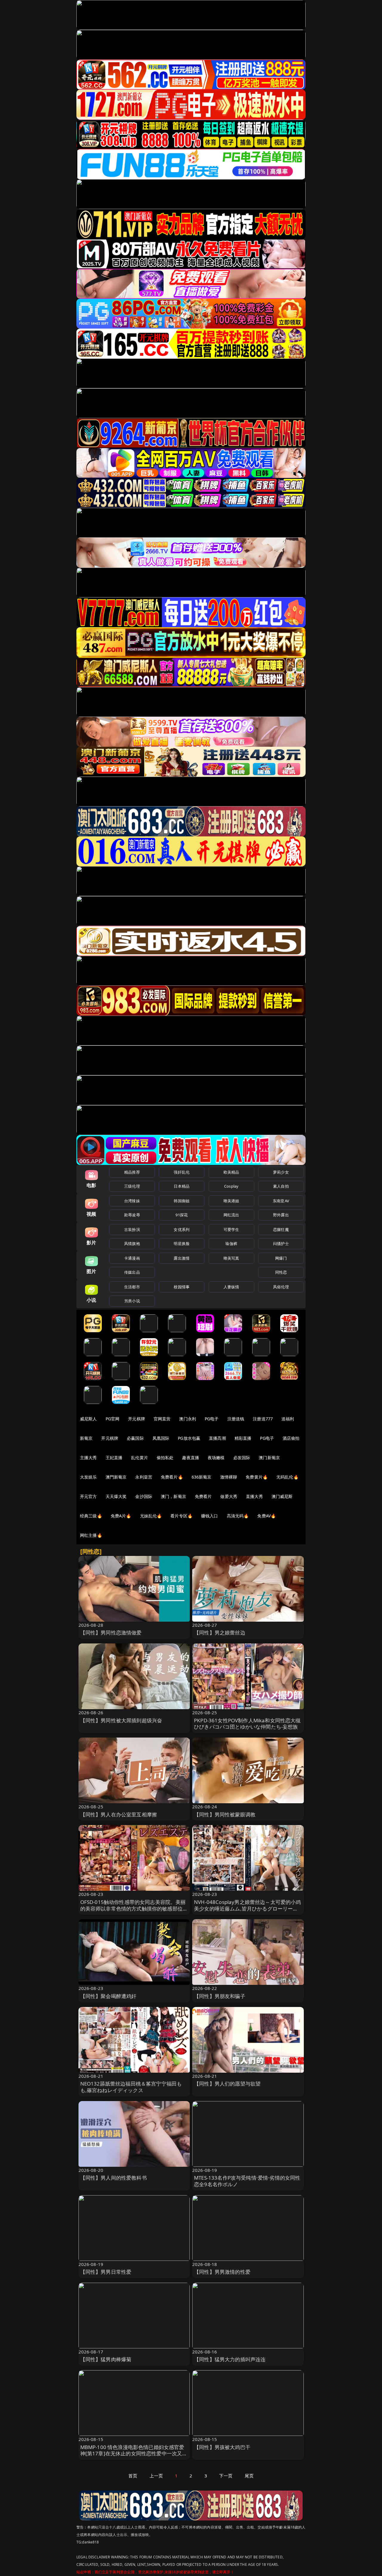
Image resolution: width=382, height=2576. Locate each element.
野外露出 (281, 1215)
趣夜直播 (191, 1458)
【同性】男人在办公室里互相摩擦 (119, 1814)
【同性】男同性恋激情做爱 (111, 1633)
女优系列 (182, 1229)
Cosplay (231, 1186)
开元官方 (88, 1496)
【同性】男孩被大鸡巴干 (222, 2447)
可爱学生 (231, 1229)
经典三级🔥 (91, 1516)
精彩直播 (243, 1438)
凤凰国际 (161, 1438)
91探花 (182, 1215)
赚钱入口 (210, 1516)
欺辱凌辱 (132, 1215)
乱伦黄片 (140, 1458)
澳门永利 (188, 1419)
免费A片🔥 (121, 1516)
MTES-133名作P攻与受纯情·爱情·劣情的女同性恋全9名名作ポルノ (247, 2181)
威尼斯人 (88, 1419)
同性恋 (281, 1272)
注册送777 (263, 1419)
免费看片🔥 (172, 1477)
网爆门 (281, 1258)
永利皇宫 (144, 1477)
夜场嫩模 (216, 1458)
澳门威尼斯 (282, 1496)
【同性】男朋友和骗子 (220, 1996)
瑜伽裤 (231, 1243)
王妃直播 (114, 1458)
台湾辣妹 (132, 1201)
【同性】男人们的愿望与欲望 (227, 2084)
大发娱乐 (88, 1477)
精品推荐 (132, 1172)
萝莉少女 (281, 1172)
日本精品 (182, 1186)
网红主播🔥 (91, 1535)
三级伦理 (132, 1186)
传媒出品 (132, 1272)
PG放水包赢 (189, 1438)
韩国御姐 (182, 1201)
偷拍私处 (165, 1458)
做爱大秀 (229, 1496)
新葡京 (86, 1438)
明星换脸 (182, 1243)
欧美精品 (231, 1172)
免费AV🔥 (267, 1516)
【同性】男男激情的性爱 (222, 2272)
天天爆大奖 (116, 1496)
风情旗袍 (132, 1243)
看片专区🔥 (181, 1516)
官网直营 (162, 1419)
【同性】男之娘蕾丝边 (220, 1633)
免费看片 (203, 1496)
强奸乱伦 (182, 1172)
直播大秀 (254, 1496)
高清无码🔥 (238, 1516)
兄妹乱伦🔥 (151, 1516)
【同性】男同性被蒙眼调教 (225, 1814)
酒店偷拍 (291, 1438)
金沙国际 (144, 1496)
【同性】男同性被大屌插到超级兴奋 (121, 1720)
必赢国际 (135, 1438)
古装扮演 (132, 1229)
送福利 (288, 1419)
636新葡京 (202, 1477)
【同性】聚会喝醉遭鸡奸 (108, 1996)
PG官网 (113, 1419)
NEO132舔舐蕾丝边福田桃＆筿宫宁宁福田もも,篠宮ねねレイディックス (131, 2087)
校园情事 (182, 1287)
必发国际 (242, 1458)
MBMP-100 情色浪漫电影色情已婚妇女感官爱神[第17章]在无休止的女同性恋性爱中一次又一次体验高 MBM (134, 2454)
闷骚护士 (281, 1243)
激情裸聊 (229, 1477)
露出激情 (182, 1258)
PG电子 (212, 1419)
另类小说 (132, 1301)
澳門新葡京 (116, 1477)
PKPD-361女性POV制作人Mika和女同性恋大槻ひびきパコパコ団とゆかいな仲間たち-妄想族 (247, 1724)
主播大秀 (88, 1458)
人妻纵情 (231, 1287)
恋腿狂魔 (281, 1229)
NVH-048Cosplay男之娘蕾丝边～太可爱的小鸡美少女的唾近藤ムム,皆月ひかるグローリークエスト (248, 1909)
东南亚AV (281, 1201)
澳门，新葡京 (174, 1496)
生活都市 (132, 1287)
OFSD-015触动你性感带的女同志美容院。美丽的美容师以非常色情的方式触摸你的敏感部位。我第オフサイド (134, 1909)
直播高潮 (217, 1438)
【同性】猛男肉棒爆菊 (106, 2359)
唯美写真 (231, 1258)
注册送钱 (236, 1419)
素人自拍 (281, 1186)
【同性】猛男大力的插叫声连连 (230, 2359)
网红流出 (231, 1215)
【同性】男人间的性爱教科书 (114, 2178)
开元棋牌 (137, 1419)
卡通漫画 (132, 1258)
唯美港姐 (231, 1201)
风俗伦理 (281, 1287)
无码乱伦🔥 (287, 1477)
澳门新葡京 (269, 1458)
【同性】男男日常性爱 (106, 2272)
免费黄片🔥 (257, 1477)
